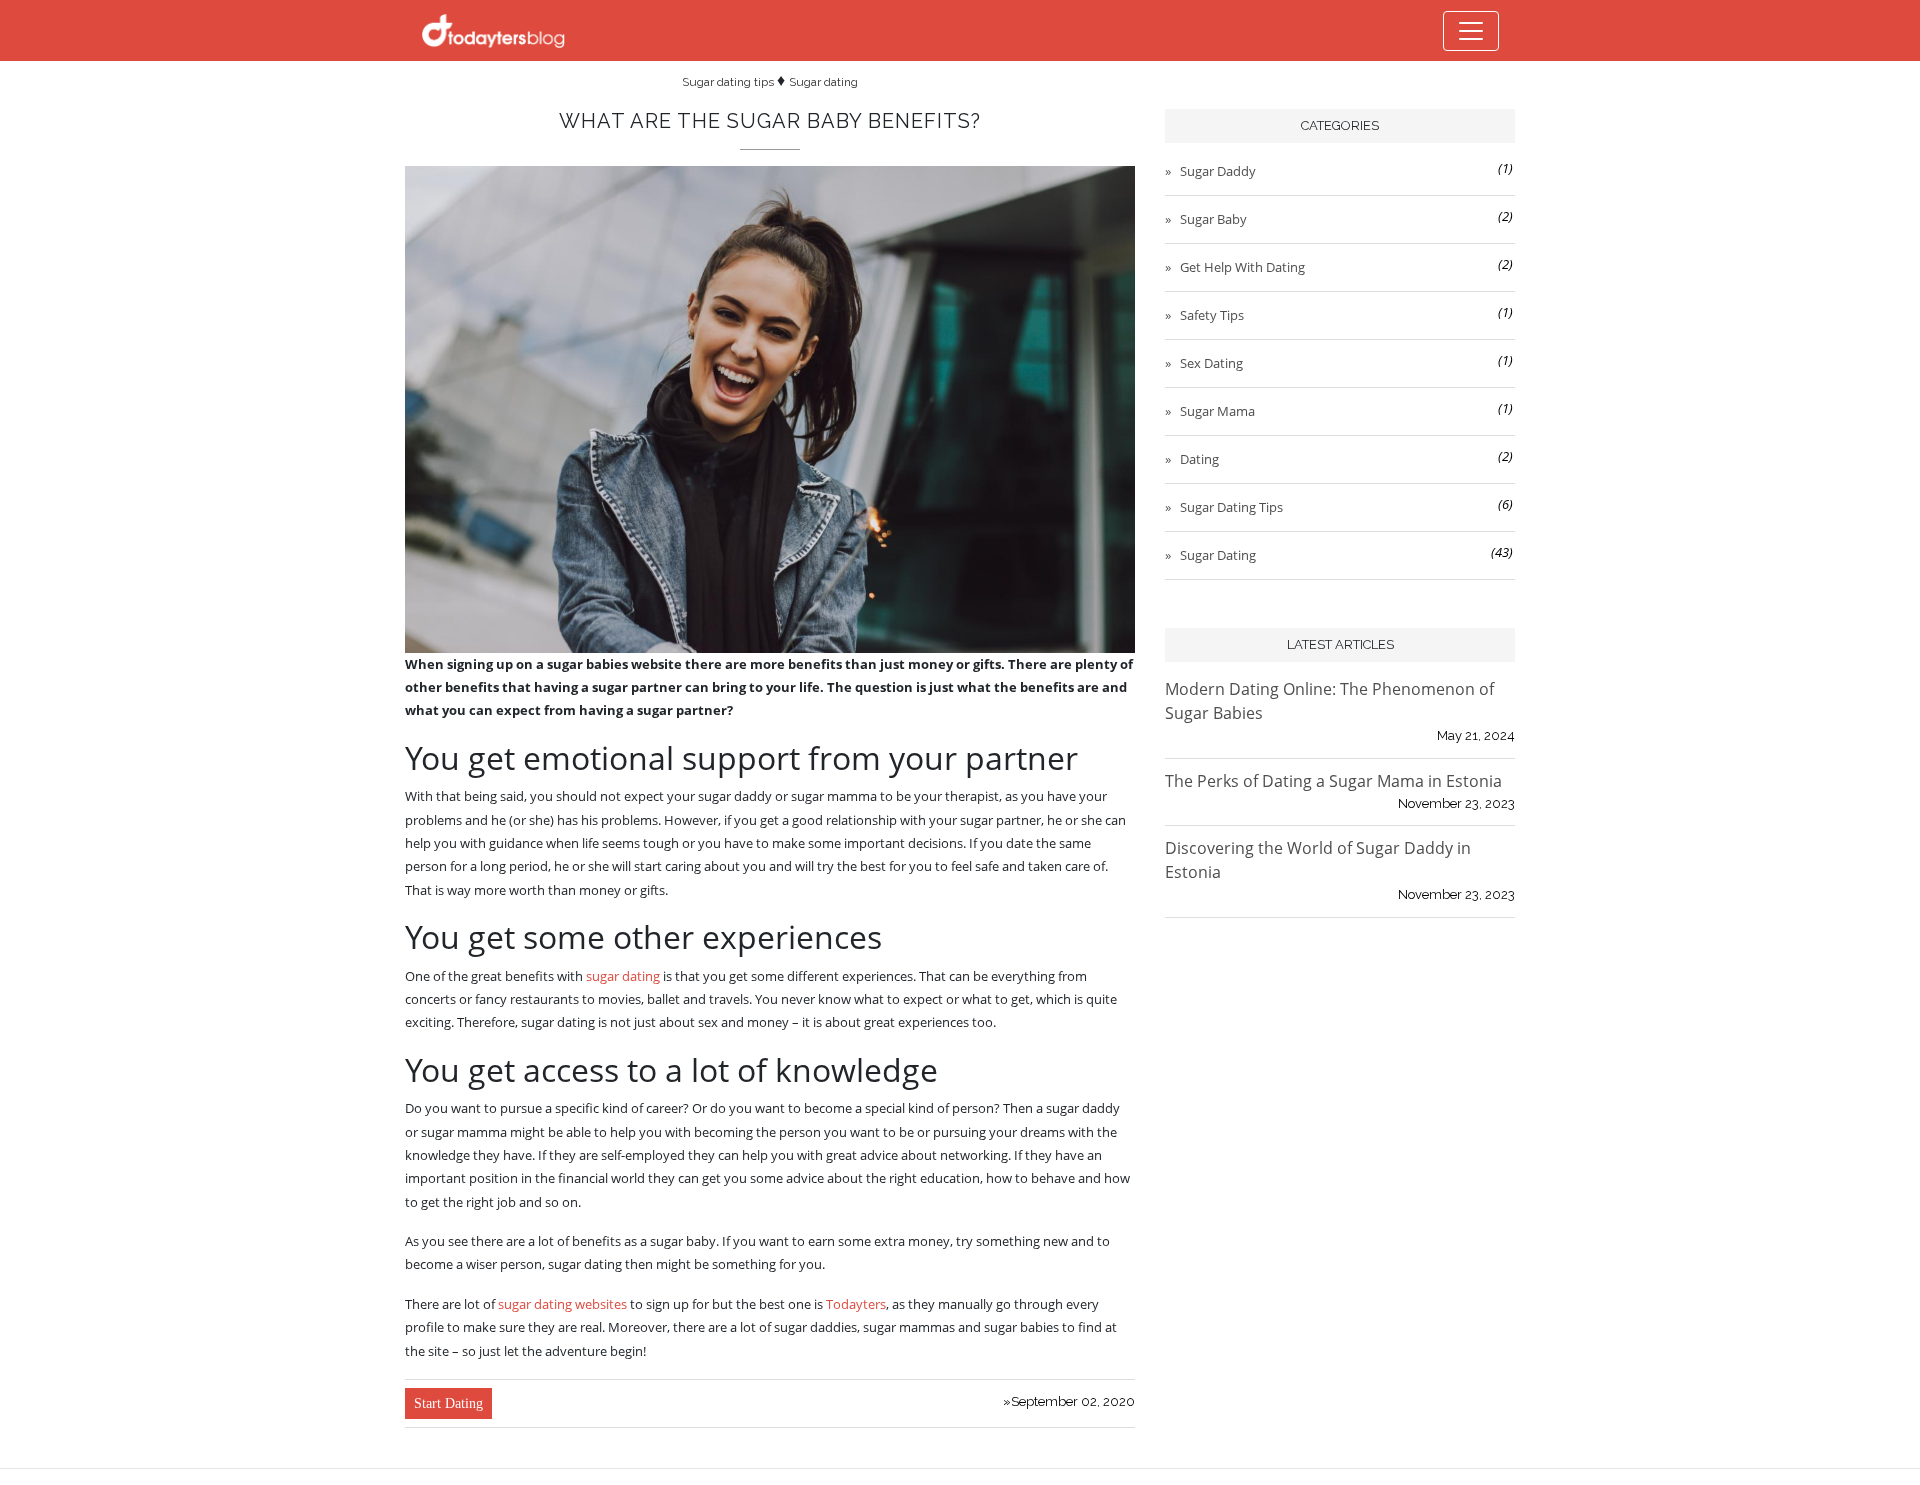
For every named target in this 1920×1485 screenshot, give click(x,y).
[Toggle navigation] (1471, 31)
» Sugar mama (1211, 411)
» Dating (1193, 459)
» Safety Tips (1205, 315)
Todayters (856, 1304)
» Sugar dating (1211, 555)
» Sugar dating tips (1225, 507)
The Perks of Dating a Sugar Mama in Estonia (1333, 781)
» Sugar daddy (1211, 171)
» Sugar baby (1207, 219)
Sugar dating (823, 82)
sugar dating (623, 976)
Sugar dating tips (729, 82)
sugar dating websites (564, 1304)
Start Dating (448, 1403)
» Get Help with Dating (1236, 267)
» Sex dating (1205, 363)
